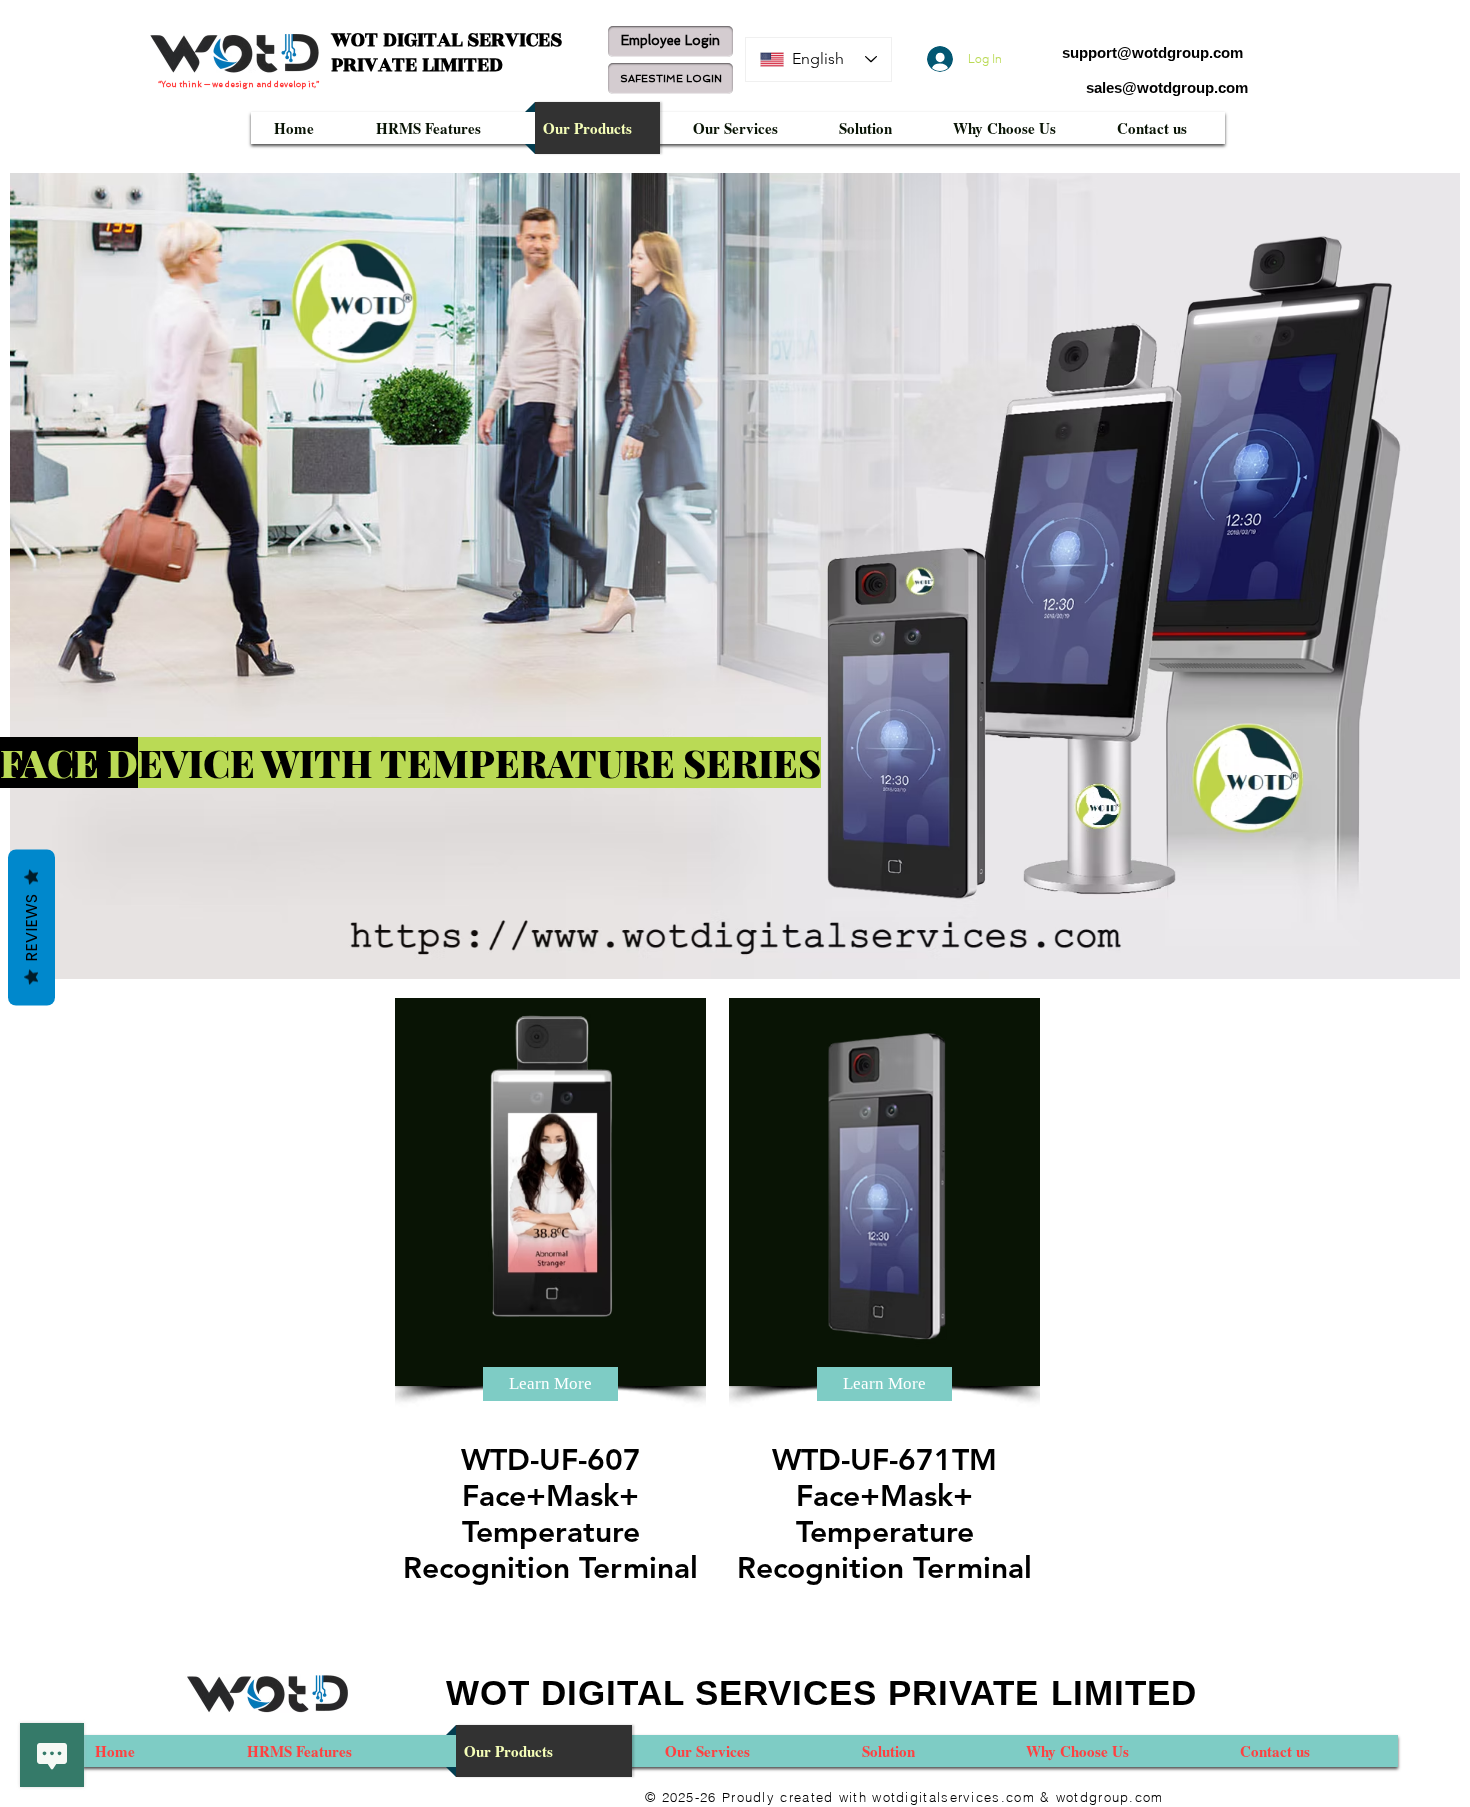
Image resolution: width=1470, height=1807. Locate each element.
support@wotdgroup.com (1152, 52)
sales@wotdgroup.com (1167, 87)
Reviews (31, 927)
